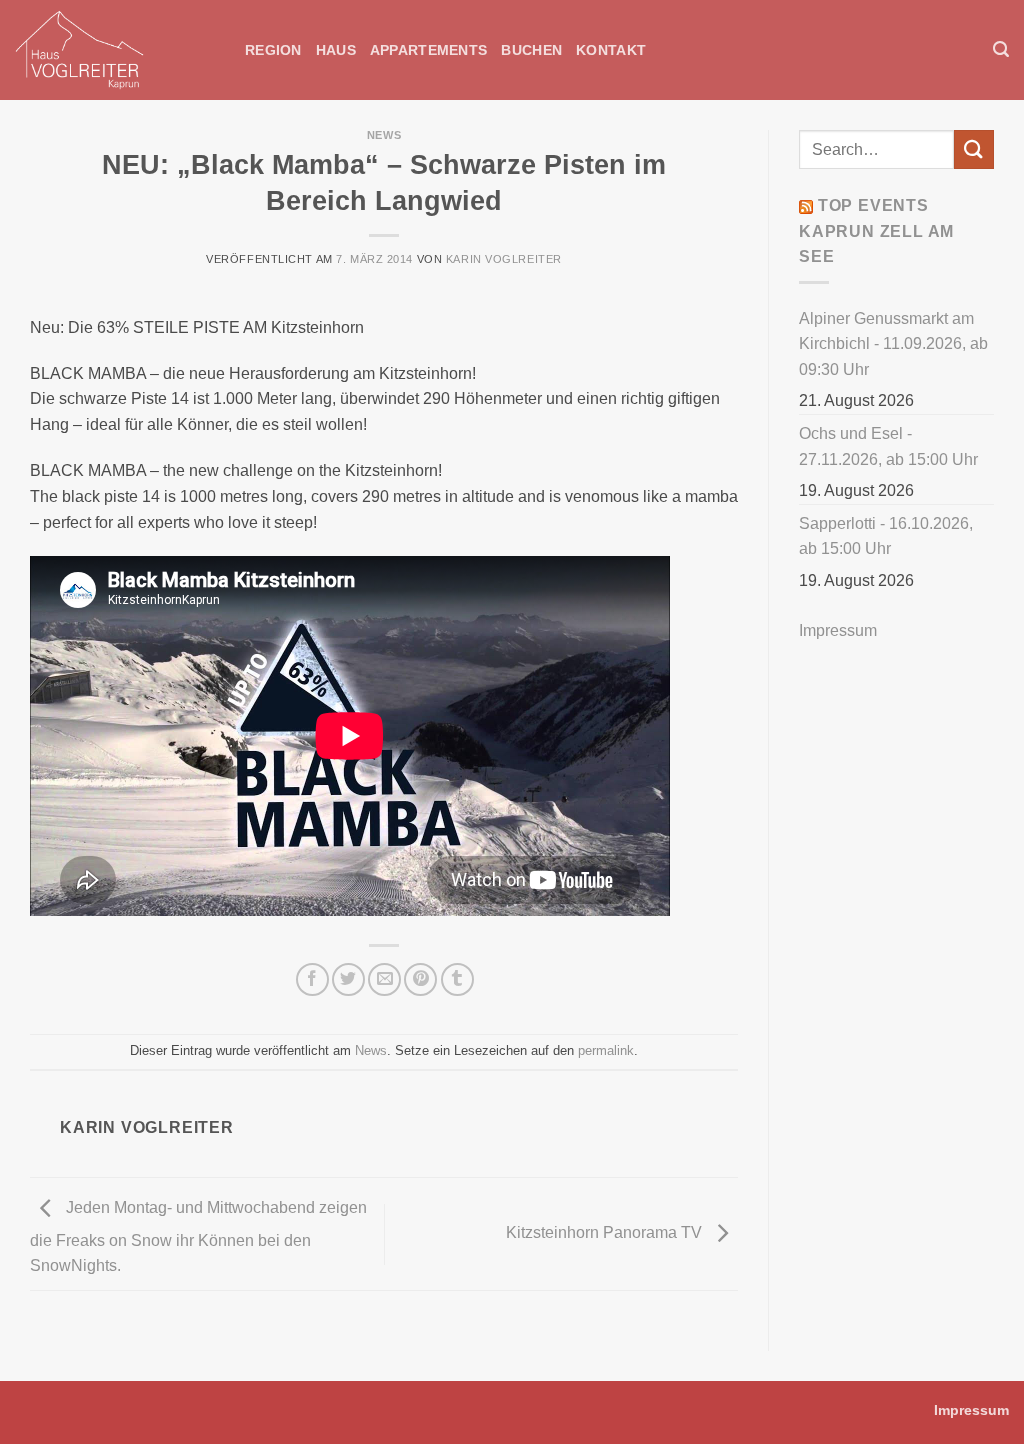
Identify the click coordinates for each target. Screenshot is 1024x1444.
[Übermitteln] (974, 149)
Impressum (838, 630)
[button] (1001, 49)
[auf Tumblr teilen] (457, 979)
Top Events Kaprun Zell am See (876, 231)
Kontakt (611, 50)
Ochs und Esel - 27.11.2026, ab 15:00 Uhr (888, 446)
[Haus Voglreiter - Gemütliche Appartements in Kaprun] (115, 50)
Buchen (531, 50)
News (384, 135)
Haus (336, 50)
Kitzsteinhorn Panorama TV (606, 1233)
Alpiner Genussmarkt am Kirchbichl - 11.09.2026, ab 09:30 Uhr (893, 344)
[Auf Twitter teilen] (348, 979)
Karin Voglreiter (504, 259)
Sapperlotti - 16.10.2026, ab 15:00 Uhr (886, 536)
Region (273, 50)
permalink (606, 1050)
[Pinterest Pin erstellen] (420, 979)
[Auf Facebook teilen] (312, 979)
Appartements (428, 50)
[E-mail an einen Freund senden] (384, 979)
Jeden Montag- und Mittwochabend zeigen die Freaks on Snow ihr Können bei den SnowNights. (198, 1237)
